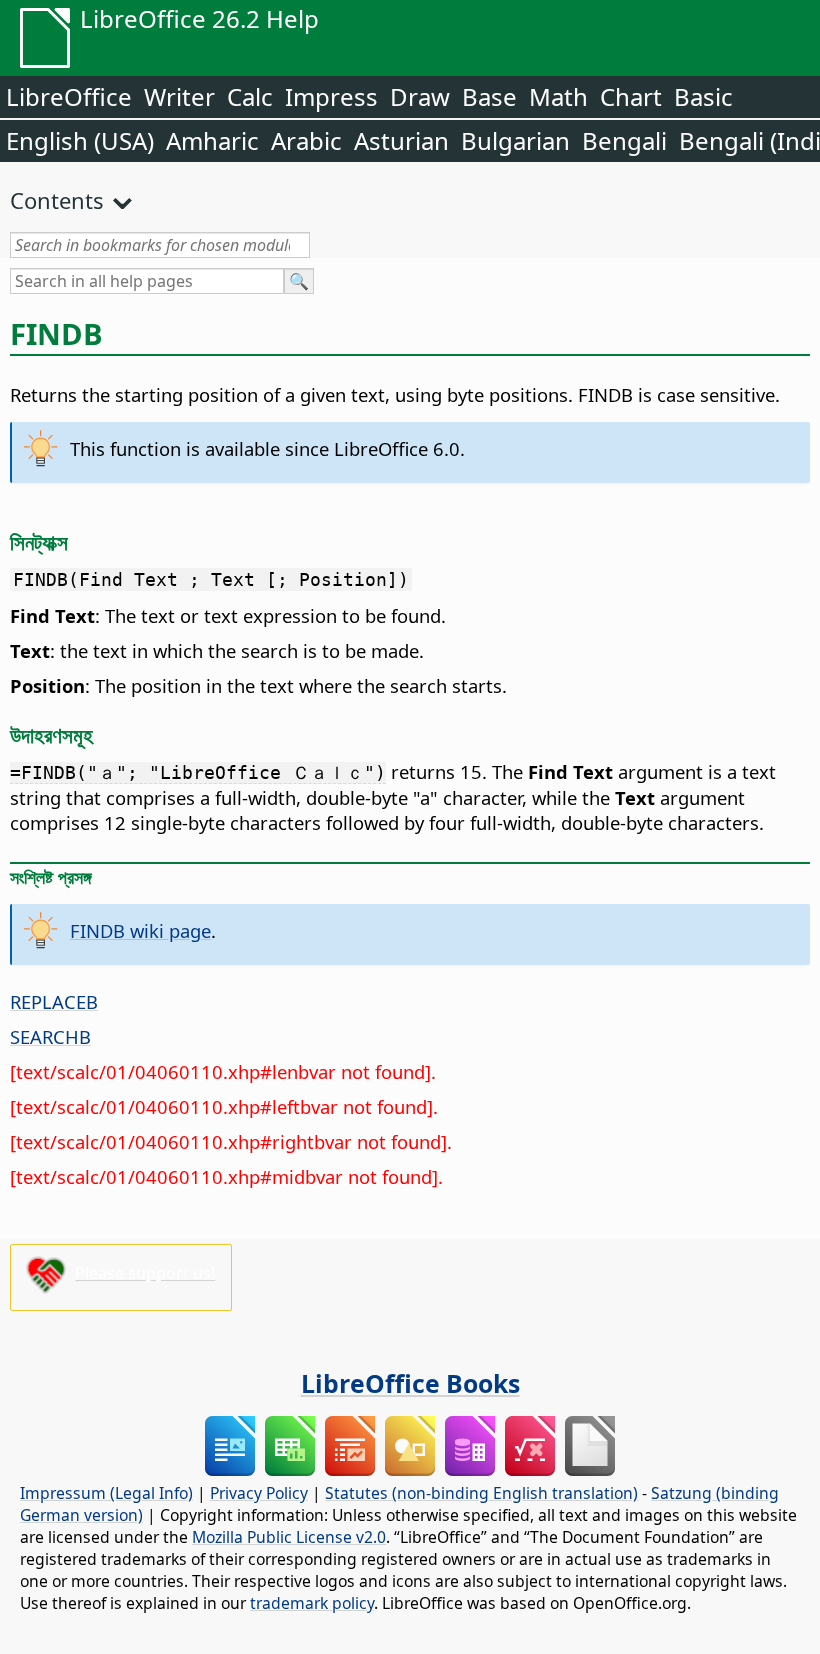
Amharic (212, 140)
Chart (631, 96)
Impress (331, 96)
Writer (179, 96)
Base (489, 96)
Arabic (306, 140)
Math (558, 96)
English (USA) (80, 140)
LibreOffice (69, 96)
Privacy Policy (259, 1493)
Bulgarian (515, 140)
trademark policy (312, 1603)
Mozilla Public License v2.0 (289, 1537)
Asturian (401, 140)
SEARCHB (50, 1036)
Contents (57, 200)
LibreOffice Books (410, 1383)
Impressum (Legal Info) (106, 1493)
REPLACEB (54, 1001)
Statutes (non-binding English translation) (481, 1493)
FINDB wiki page (140, 930)
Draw (420, 96)
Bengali (624, 140)
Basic (703, 96)
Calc (250, 96)
